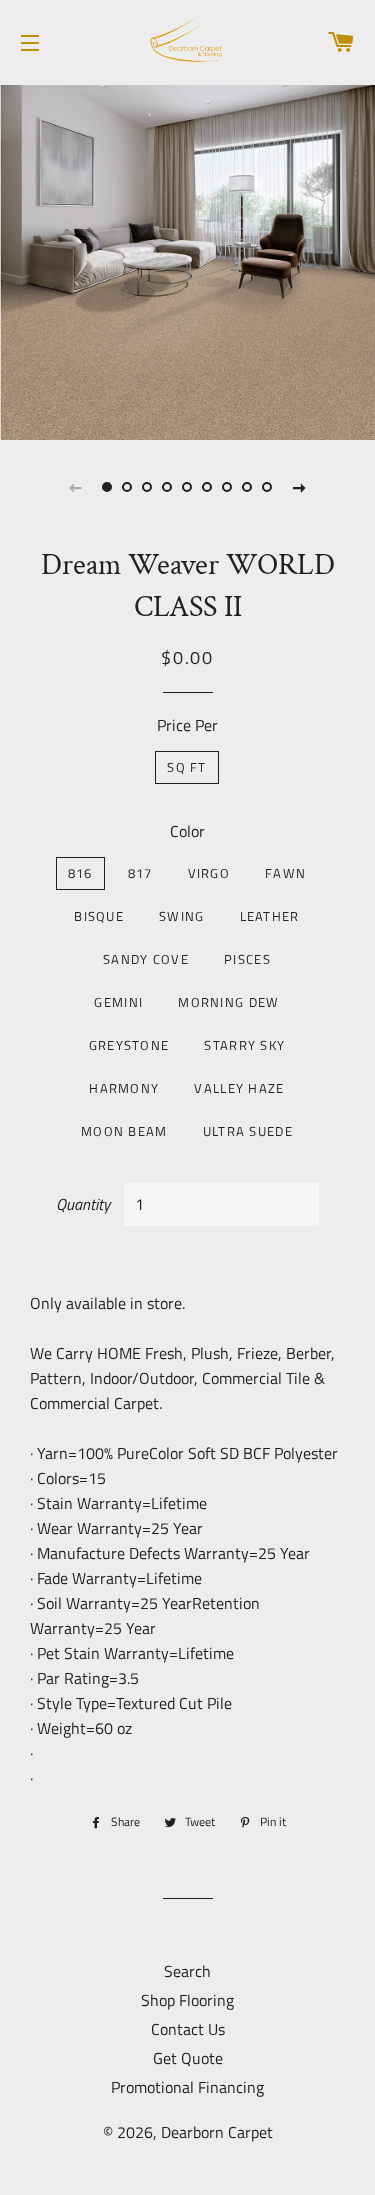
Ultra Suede (248, 1131)
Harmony (124, 1088)
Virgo (209, 873)
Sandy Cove (146, 959)
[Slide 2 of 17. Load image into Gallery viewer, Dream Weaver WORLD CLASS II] (128, 487)
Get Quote (188, 2058)
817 (140, 873)
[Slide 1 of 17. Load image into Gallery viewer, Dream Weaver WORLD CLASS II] (108, 487)
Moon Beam (124, 1131)
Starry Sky (244, 1045)
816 (80, 873)
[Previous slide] (76, 487)
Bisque (99, 916)
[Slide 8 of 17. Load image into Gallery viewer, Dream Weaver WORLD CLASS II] (248, 487)
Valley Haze (239, 1088)
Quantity (83, 1204)
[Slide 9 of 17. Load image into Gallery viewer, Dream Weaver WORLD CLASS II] (268, 487)
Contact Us (188, 2029)
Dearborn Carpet (217, 2132)
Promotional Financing (187, 2087)
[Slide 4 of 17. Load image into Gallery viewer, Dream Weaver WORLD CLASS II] (168, 487)
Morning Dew (228, 1002)
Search (187, 1971)
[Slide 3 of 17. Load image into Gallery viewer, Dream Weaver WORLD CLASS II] (148, 487)
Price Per (187, 725)
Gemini (118, 1002)
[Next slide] (300, 487)
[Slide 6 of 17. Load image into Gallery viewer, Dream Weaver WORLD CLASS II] (208, 487)
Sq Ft (187, 767)
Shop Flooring (187, 2000)
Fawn (285, 873)
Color (187, 831)
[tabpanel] (187, 260)
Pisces (247, 959)
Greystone (129, 1045)
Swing (182, 916)
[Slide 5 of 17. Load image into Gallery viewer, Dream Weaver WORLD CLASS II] (188, 487)
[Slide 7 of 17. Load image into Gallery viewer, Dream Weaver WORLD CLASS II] (228, 487)
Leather (270, 916)
